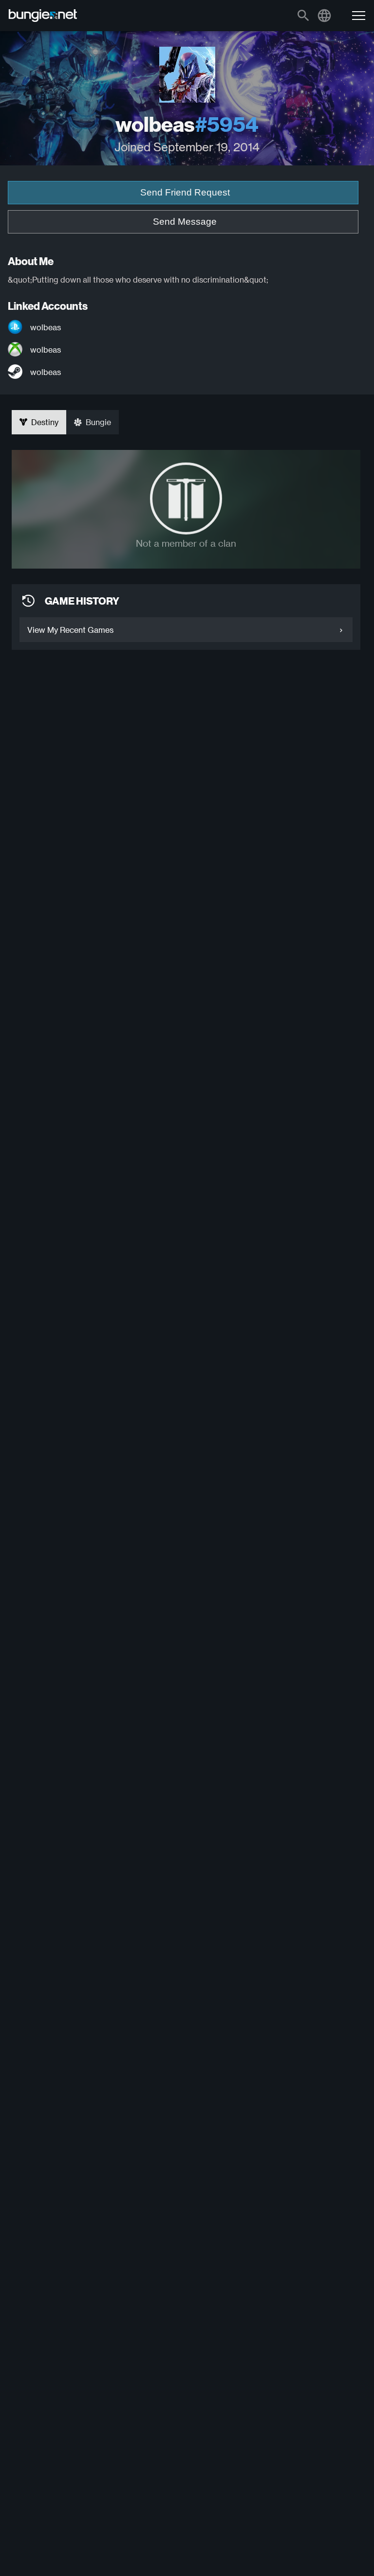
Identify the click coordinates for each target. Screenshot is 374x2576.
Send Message (185, 222)
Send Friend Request (185, 192)
